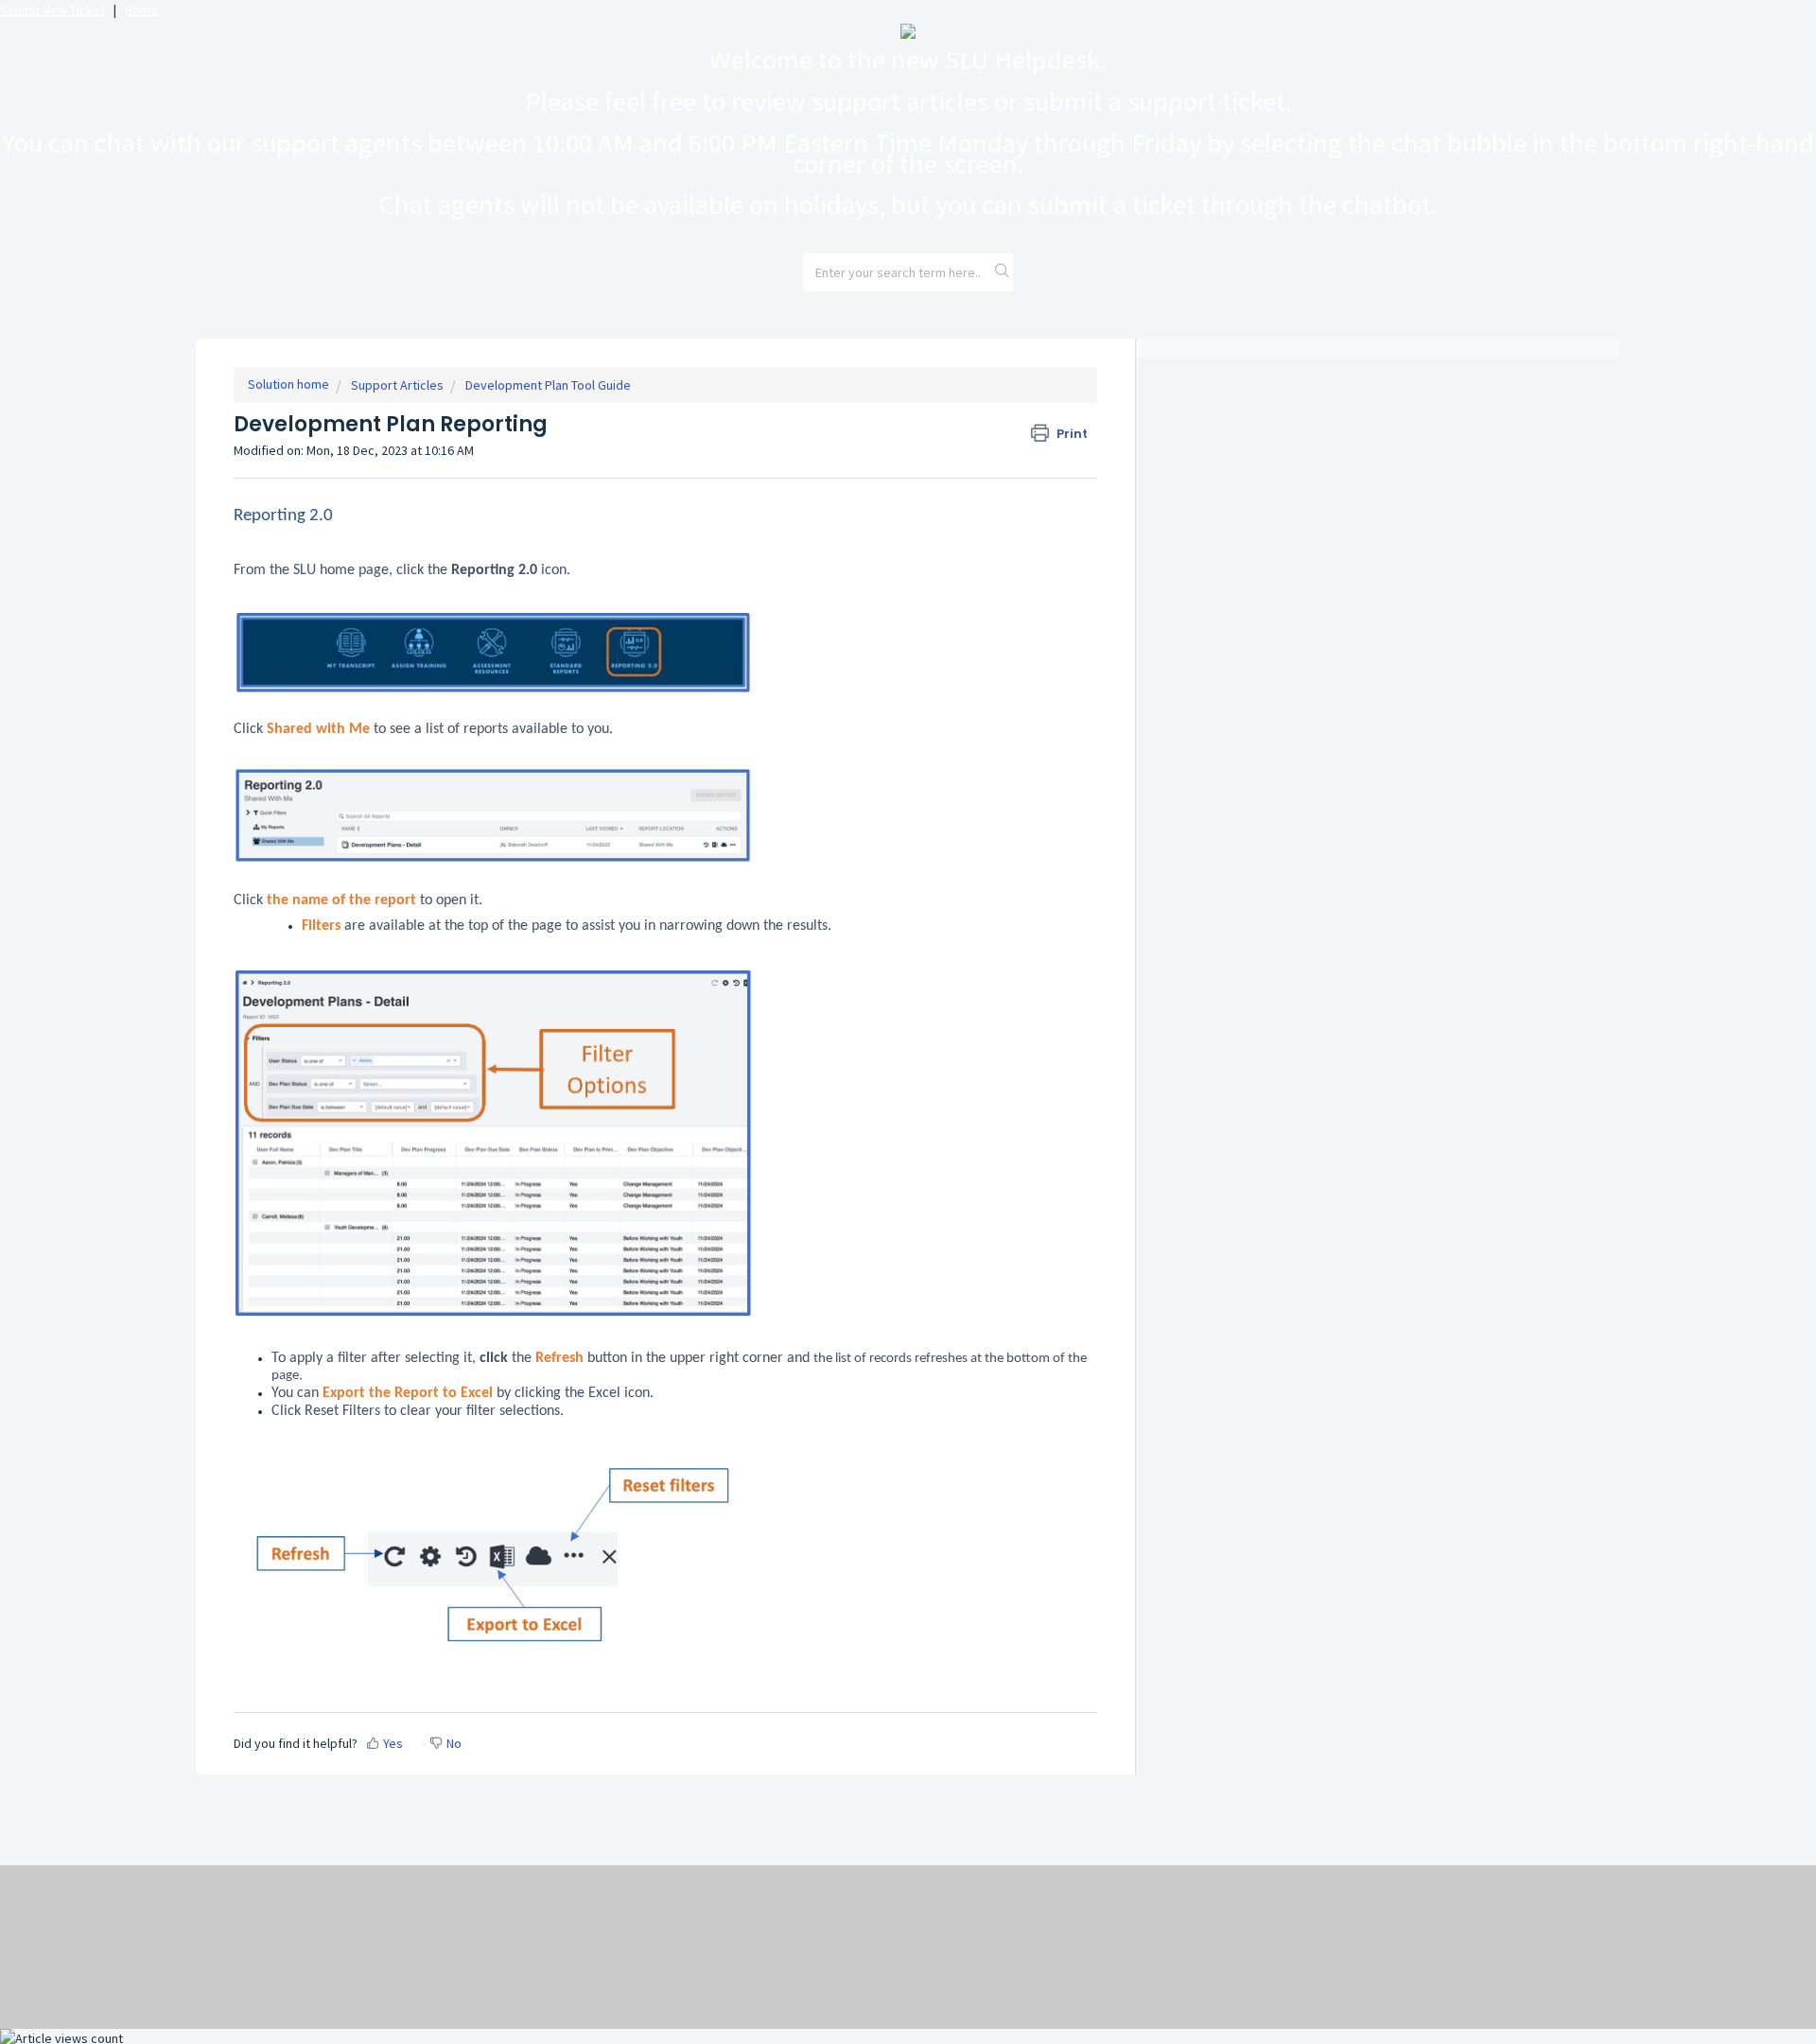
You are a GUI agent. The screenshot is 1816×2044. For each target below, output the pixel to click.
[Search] (1003, 272)
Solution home (288, 384)
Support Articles (397, 385)
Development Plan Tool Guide (548, 385)
